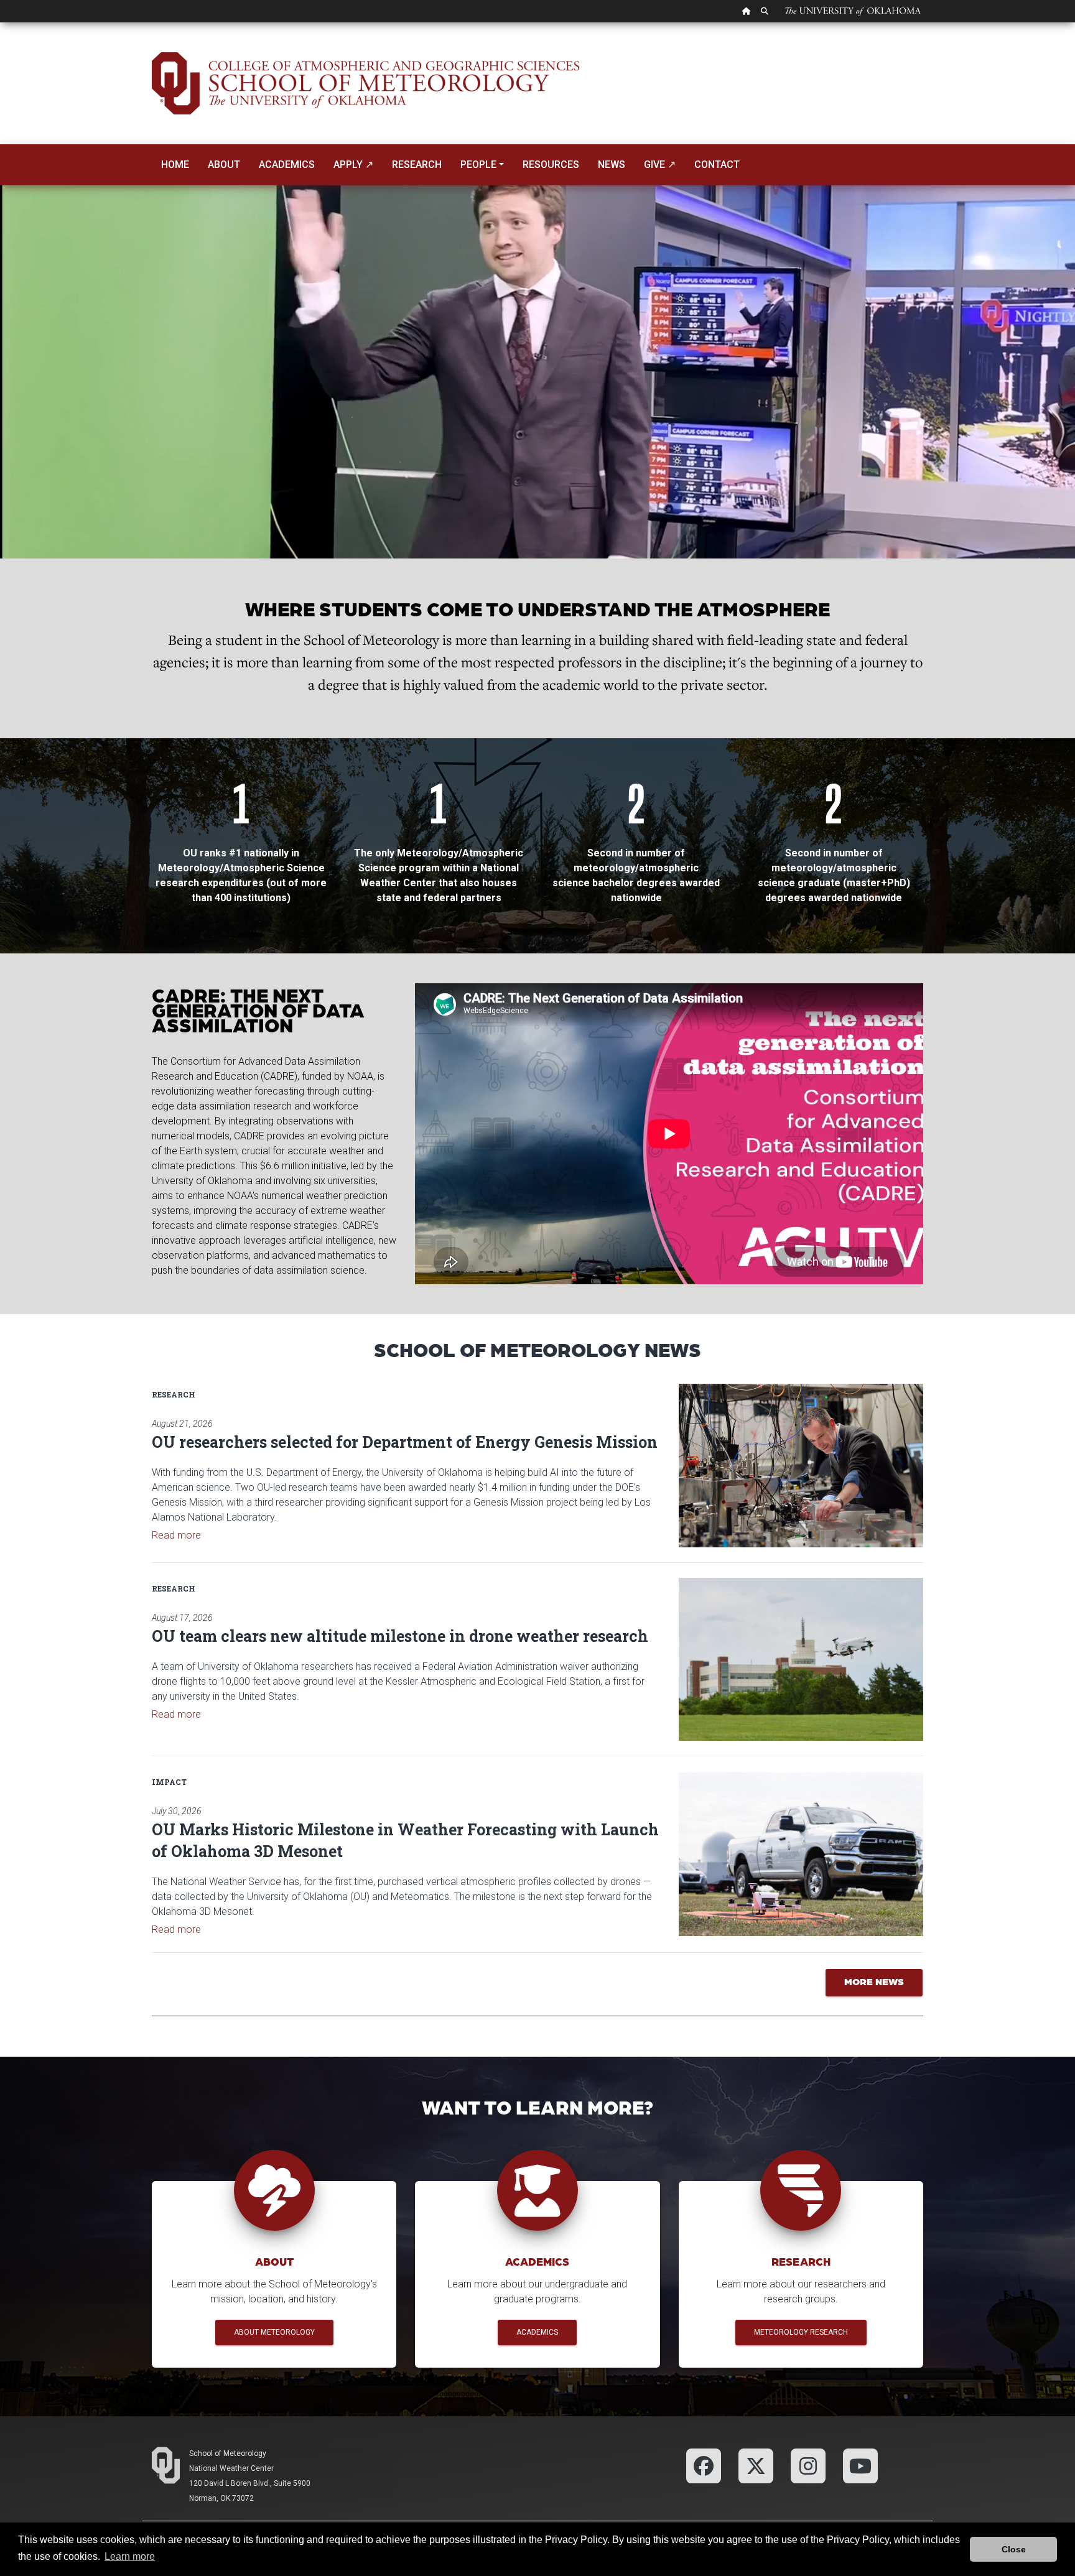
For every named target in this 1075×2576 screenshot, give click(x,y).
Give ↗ (660, 164)
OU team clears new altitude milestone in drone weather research (400, 1636)
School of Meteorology (228, 2453)
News (612, 164)
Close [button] (1014, 2549)
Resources (551, 164)
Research (417, 164)
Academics (287, 164)
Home (175, 164)
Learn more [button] (130, 2556)
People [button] (478, 164)
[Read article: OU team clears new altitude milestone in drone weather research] (801, 1659)
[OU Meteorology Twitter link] (756, 2465)
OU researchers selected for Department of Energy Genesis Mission (405, 1442)
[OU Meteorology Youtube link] (860, 2465)
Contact (717, 164)
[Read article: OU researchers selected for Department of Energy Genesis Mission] (801, 1465)
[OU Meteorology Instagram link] (808, 2465)
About (224, 164)
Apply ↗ (353, 164)
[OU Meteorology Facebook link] (704, 2465)
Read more (176, 1535)
